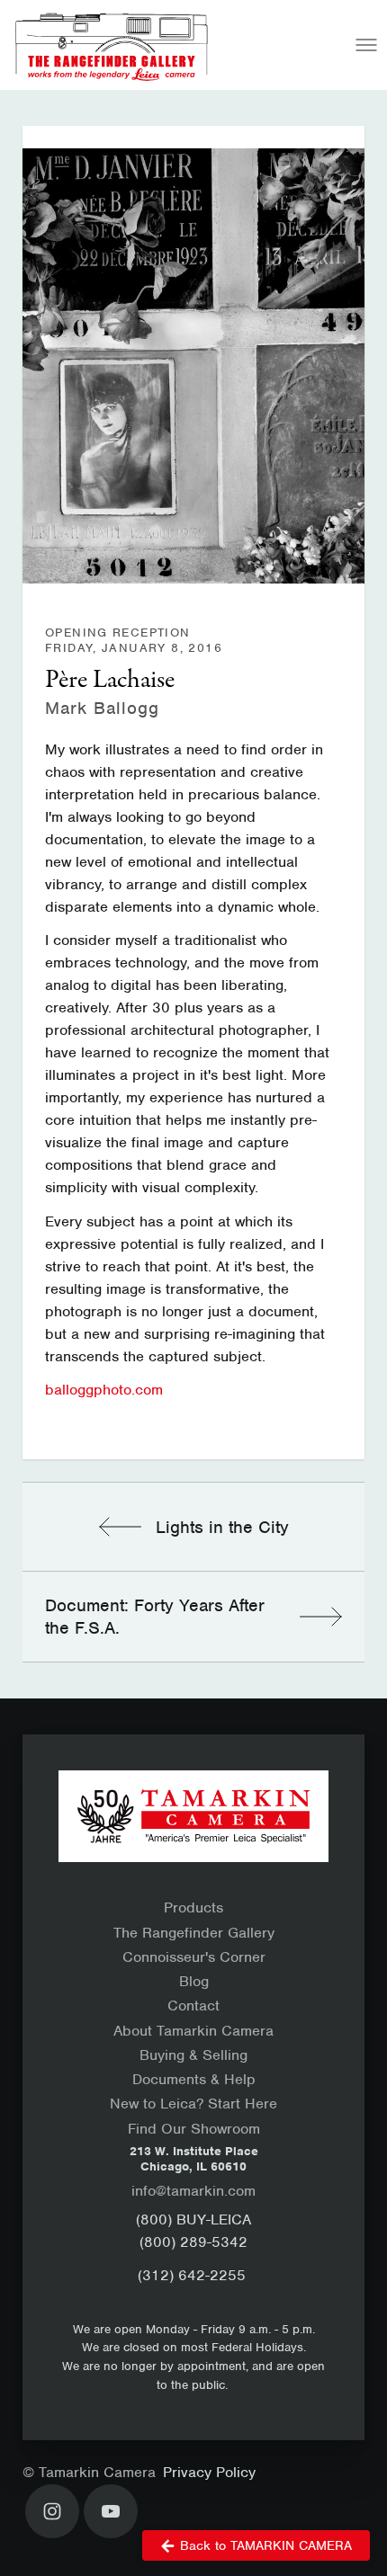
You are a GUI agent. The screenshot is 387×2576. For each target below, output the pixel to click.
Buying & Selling (193, 2055)
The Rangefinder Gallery (194, 1933)
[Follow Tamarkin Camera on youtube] (111, 2511)
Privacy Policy (209, 2472)
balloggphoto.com (104, 1390)
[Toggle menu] (366, 45)
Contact (193, 2006)
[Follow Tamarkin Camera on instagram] (52, 2511)
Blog (194, 1981)
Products (193, 1907)
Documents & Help (194, 2079)
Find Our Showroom (194, 2129)
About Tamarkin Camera (193, 2031)
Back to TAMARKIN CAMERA (266, 2545)
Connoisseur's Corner (194, 1957)
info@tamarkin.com (193, 2191)
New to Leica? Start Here (193, 2104)
